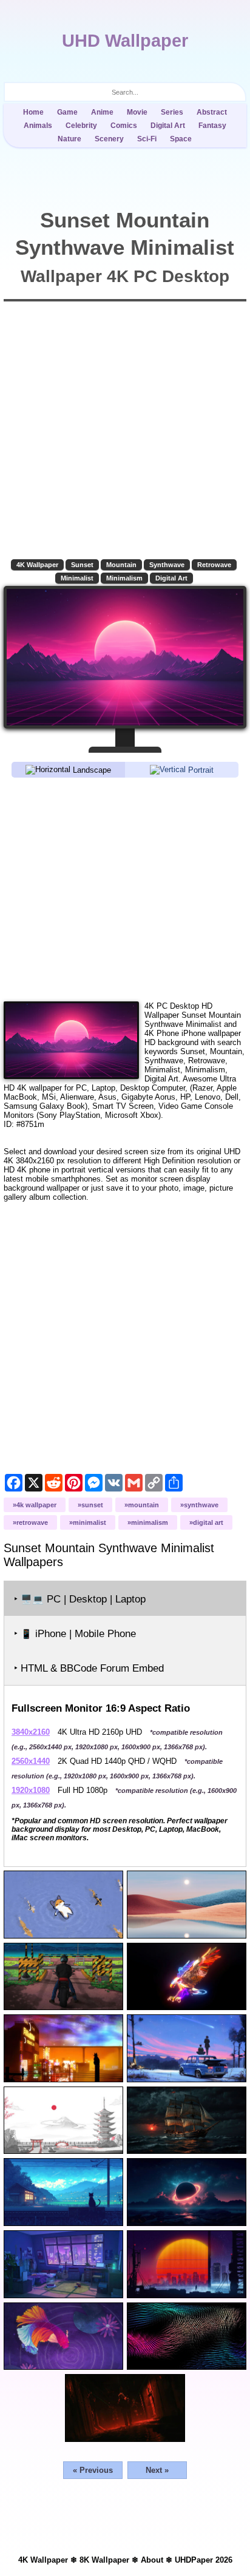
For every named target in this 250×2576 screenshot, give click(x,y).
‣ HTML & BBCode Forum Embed (89, 1668)
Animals (38, 126)
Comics (124, 126)
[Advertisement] (125, 889)
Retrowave (214, 565)
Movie (137, 112)
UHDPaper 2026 (204, 2560)
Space (181, 139)
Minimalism (124, 578)
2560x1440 (31, 1761)
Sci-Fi (147, 139)
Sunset (82, 565)
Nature (69, 139)
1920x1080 (31, 1790)
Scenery (109, 139)
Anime (102, 112)
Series (172, 112)
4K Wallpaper (37, 565)
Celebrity (81, 126)
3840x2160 (31, 1732)
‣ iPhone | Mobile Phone (75, 1634)
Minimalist (77, 578)
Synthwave (167, 565)
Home (33, 112)
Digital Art (168, 126)
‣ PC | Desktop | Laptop (80, 1599)
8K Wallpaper (104, 2560)
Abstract (212, 112)
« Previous (93, 2470)
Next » (157, 2470)
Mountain (121, 565)
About (152, 2560)
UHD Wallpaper (125, 41)
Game (67, 112)
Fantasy (212, 126)
